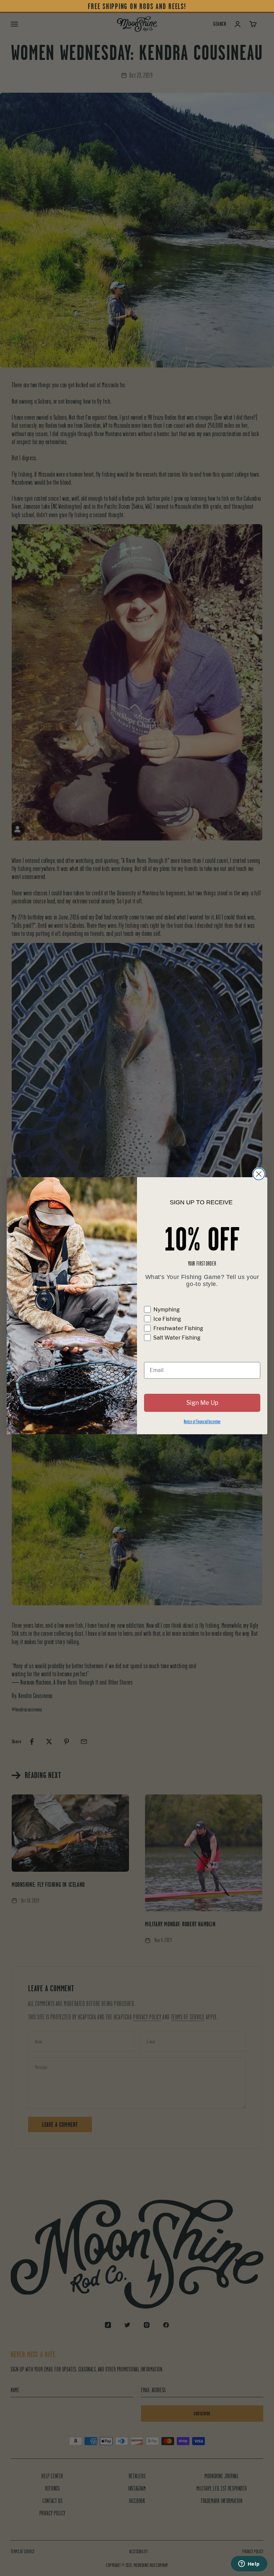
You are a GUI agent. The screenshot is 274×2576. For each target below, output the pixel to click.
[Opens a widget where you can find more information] (249, 2564)
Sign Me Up (202, 1403)
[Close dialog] (259, 1174)
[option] (137, 7)
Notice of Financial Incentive (202, 1421)
